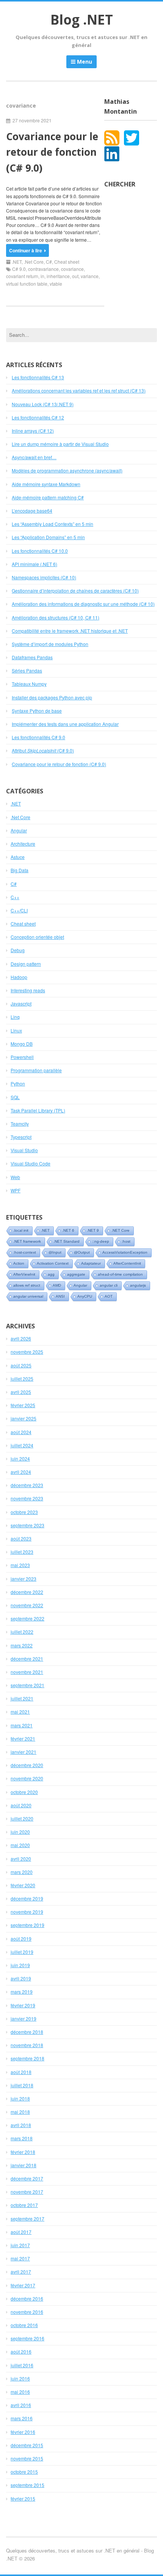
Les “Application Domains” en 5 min (48, 537)
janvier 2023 (24, 1579)
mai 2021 (20, 1712)
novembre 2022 (27, 1605)
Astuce (18, 857)
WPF (16, 1190)
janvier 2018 (24, 2165)
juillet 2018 (22, 2085)
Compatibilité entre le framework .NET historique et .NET (70, 631)
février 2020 (23, 1885)
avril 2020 (21, 1859)
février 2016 (23, 2432)
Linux (16, 1030)
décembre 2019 (27, 1898)
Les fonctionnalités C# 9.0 (38, 737)
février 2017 (23, 2285)
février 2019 (23, 2005)
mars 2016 (22, 2418)
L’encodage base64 (32, 511)
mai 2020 (20, 1845)
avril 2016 (21, 2405)
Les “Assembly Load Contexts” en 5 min (53, 524)
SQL (15, 1097)
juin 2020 (20, 1832)
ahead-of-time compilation (120, 1274)
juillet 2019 (22, 1952)
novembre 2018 (27, 2045)
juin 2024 (20, 1458)
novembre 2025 (27, 1352)
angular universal (28, 1296)
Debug (18, 950)
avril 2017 (21, 2272)
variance (90, 276)
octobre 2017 (24, 2205)
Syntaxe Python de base (37, 711)
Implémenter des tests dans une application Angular (65, 724)
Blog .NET (82, 20)
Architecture (23, 844)
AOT (109, 1296)
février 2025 (23, 1405)
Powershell (22, 1057)
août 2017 (21, 2232)
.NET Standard (67, 1241)
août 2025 (21, 1365)
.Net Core (34, 262)
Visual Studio (24, 1150)
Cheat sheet (67, 262)
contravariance (43, 269)
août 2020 (21, 1805)
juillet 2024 (22, 1445)
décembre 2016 (27, 2298)
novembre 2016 (27, 2312)
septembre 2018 (27, 2058)
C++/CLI (19, 910)
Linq (15, 1017)
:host (126, 1241)
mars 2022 (22, 1645)
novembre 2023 (27, 1498)
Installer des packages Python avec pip (52, 697)
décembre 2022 (27, 1592)
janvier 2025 (24, 1418)
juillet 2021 (22, 1698)
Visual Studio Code (31, 1163)
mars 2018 (22, 2138)
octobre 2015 (24, 2472)
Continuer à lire (26, 250)
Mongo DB (22, 1044)
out (75, 276)
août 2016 (21, 2352)
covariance (72, 269)
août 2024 (21, 1432)
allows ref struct (27, 1285)
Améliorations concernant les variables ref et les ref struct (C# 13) (79, 390)
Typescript (21, 1137)
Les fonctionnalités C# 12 (38, 417)
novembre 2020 (27, 1778)
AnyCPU (85, 1296)
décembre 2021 (27, 1659)
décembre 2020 (27, 1765)
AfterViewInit (24, 1274)
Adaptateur (91, 1263)
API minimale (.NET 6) (34, 564)
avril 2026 (21, 1338)
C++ (15, 897)
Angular (19, 830)
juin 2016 (20, 2378)
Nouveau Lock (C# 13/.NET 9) (43, 404)
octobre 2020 (24, 1792)
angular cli (109, 1285)
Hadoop (19, 977)
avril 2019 (21, 1978)
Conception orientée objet (37, 937)
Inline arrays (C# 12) (33, 431)
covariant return (22, 276)
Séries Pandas (27, 670)
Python (18, 1083)
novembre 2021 (27, 1672)
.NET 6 (68, 1230)
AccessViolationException (125, 1252)
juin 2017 (20, 2245)
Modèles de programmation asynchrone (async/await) (67, 470)
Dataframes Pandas (32, 657)
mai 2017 (20, 2258)
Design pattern (26, 964)
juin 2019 (20, 1965)
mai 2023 (20, 1565)
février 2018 (23, 2152)
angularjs (138, 1285)
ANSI (60, 1296)
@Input (55, 1252)
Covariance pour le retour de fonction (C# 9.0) (52, 152)
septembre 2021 (27, 1685)
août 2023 (21, 1538)
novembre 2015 (27, 2458)
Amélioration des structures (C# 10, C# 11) (56, 617)
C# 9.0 (19, 269)
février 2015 (23, 2499)
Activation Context (53, 1263)
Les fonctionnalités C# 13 (38, 377)
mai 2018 (20, 2112)
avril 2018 (21, 2125)
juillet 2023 (22, 1552)
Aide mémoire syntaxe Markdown (46, 484)
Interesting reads (28, 990)
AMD (57, 1285)
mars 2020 (22, 1872)
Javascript (21, 1003)
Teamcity (20, 1124)
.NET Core (121, 1230)
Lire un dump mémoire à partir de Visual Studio (60, 444)
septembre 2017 (27, 2219)
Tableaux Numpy (29, 684)
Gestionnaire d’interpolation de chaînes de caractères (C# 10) (75, 590)
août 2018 (21, 2072)
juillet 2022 (22, 1632)
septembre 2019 (27, 1925)
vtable (56, 284)
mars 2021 (22, 1725)
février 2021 (23, 1738)
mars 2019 (22, 1992)
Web (15, 1177)
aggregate (76, 1274)
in (42, 276)
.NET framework (27, 1241)
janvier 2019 (24, 2018)
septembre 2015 (27, 2485)
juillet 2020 (22, 1818)
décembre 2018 (27, 2032)
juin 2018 (20, 2098)
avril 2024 (21, 1472)
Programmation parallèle (36, 1070)
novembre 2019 (27, 1912)
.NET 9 (93, 1230)
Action (19, 1263)
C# (49, 262)
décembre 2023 (27, 1485)
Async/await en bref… (34, 457)
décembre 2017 (27, 2178)
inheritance (58, 276)
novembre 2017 (27, 2192)
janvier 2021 (24, 1752)
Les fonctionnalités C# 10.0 (40, 551)
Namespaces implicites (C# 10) (44, 577)
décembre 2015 (27, 2445)
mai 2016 (20, 2392)
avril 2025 (21, 1392)
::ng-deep (101, 1241)
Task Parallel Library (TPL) (38, 1110)
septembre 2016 (27, 2338)
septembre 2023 (27, 1525)
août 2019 (21, 1939)
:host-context (25, 1252)
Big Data (20, 870)
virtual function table (27, 284)
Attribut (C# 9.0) (43, 750)
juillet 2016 (22, 2365)
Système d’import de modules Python (50, 644)
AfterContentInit (127, 1263)
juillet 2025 (22, 1379)
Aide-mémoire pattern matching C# (48, 497)
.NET (17, 262)
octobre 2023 (24, 1512)
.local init (21, 1230)
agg (51, 1274)
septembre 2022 (27, 1618)
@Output (82, 1252)
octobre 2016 (24, 2325)
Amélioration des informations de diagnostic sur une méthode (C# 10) (83, 604)
